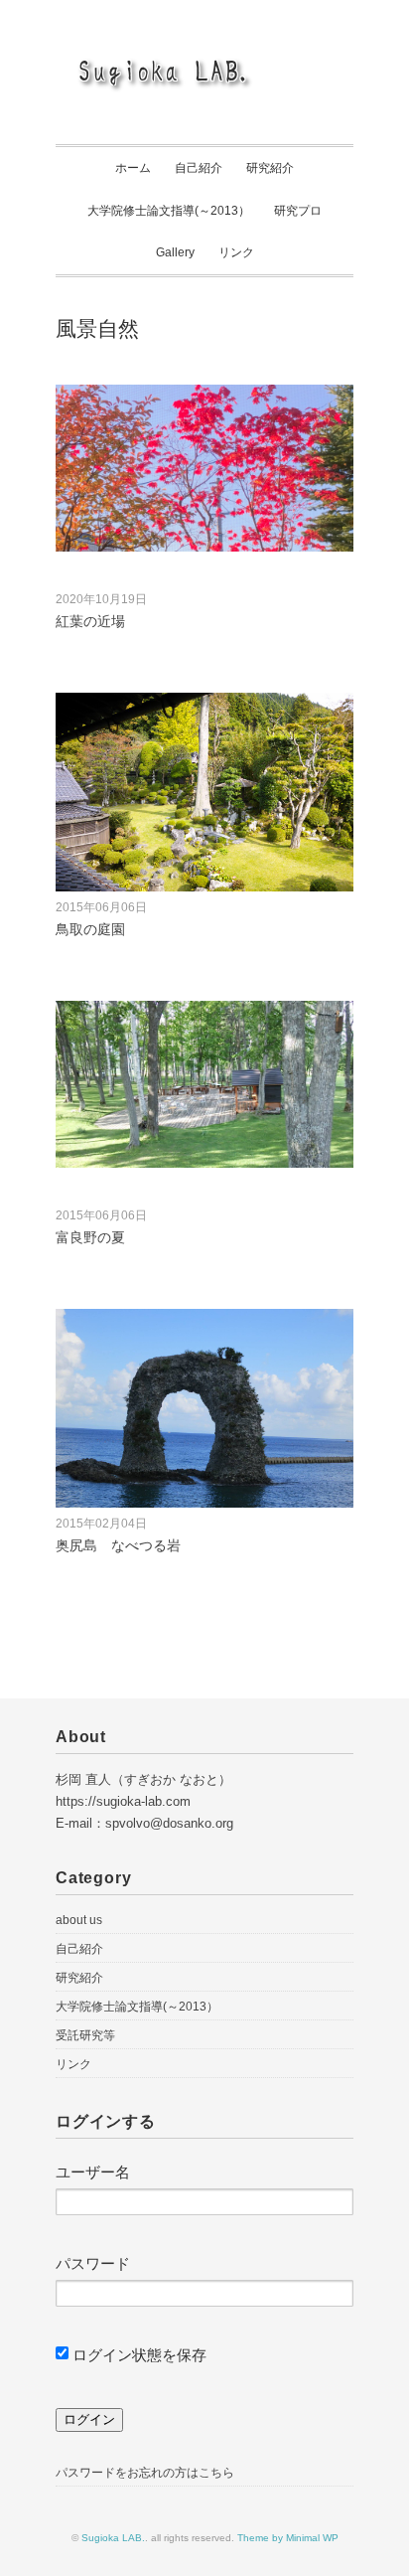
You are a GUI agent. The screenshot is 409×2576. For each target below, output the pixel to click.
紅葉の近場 (90, 621)
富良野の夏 (90, 1237)
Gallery (175, 252)
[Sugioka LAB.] (204, 63)
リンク (236, 252)
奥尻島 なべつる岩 (118, 1545)
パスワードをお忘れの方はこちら (145, 2473)
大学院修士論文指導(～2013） (169, 211)
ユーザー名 (93, 2172)
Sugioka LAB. (113, 2538)
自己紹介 (199, 168)
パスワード (93, 2263)
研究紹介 (270, 168)
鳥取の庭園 (90, 929)
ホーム (133, 168)
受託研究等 (85, 2035)
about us (79, 1920)
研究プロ (298, 211)
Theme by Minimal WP (288, 2538)
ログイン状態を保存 (137, 2355)
